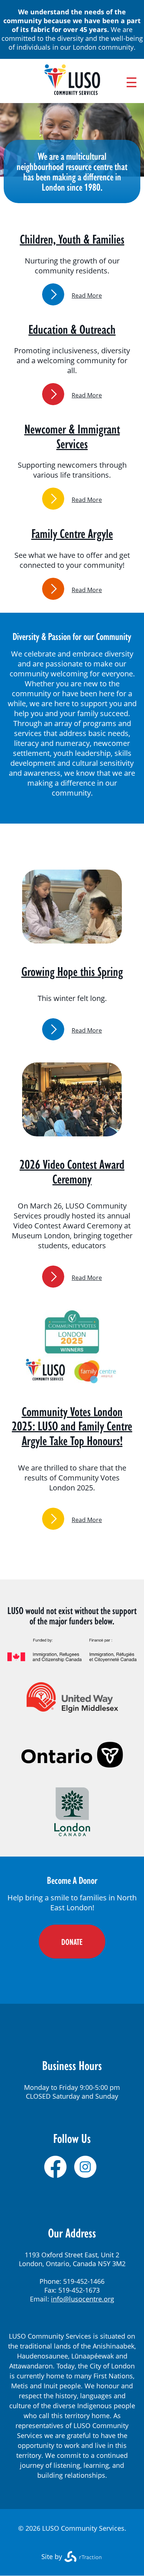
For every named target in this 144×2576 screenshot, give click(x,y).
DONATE (72, 1942)
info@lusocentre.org (83, 2299)
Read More (87, 296)
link (53, 294)
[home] (72, 92)
